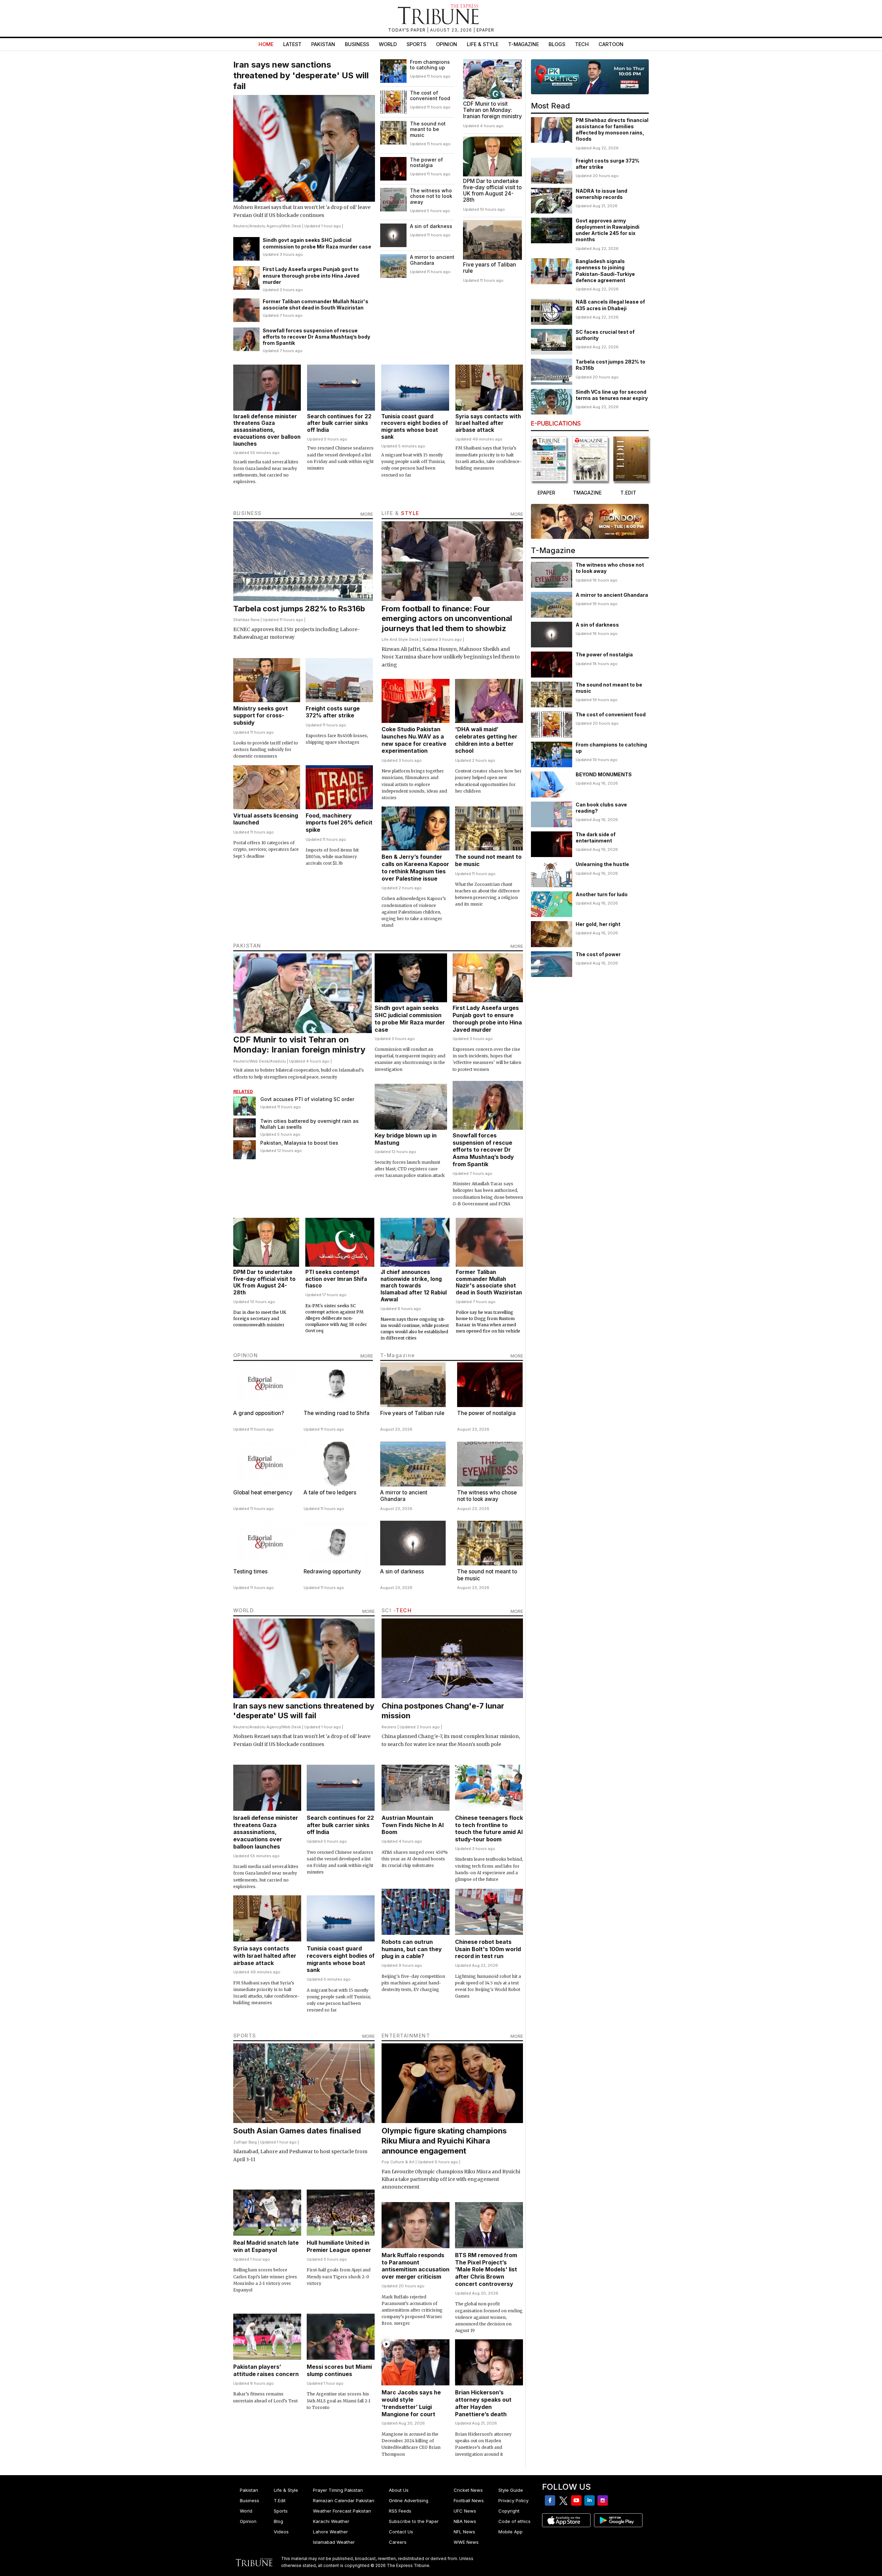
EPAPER (485, 30)
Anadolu (278, 1061)
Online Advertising (409, 2500)
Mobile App (510, 2532)
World (388, 44)
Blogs (557, 44)
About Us (399, 2490)
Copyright (509, 2511)
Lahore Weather (330, 2532)
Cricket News (468, 2490)
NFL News (464, 2532)
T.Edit (280, 2500)
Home (266, 44)
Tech (582, 44)
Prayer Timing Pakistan (338, 2490)
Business (357, 44)
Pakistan (323, 44)
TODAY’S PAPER (408, 30)
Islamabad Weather (334, 2542)
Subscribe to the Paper (414, 2521)
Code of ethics (514, 2521)
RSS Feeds (400, 2511)
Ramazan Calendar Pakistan (344, 2500)
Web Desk (292, 226)
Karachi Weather (331, 2521)
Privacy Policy (513, 2500)
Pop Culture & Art (398, 2162)
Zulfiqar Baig (245, 2142)
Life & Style (483, 44)
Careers (398, 2542)
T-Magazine (523, 44)
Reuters (241, 226)
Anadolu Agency (265, 226)
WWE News (466, 2542)
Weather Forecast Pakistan (342, 2511)
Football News (469, 2500)
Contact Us (401, 2532)
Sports (416, 44)
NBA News (465, 2521)
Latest (292, 44)
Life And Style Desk (400, 639)
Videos (281, 2532)
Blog (278, 2521)
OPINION (246, 1355)
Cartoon (611, 44)
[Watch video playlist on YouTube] (590, 77)
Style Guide (511, 2490)
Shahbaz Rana (246, 620)
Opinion (447, 44)
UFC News (465, 2511)
